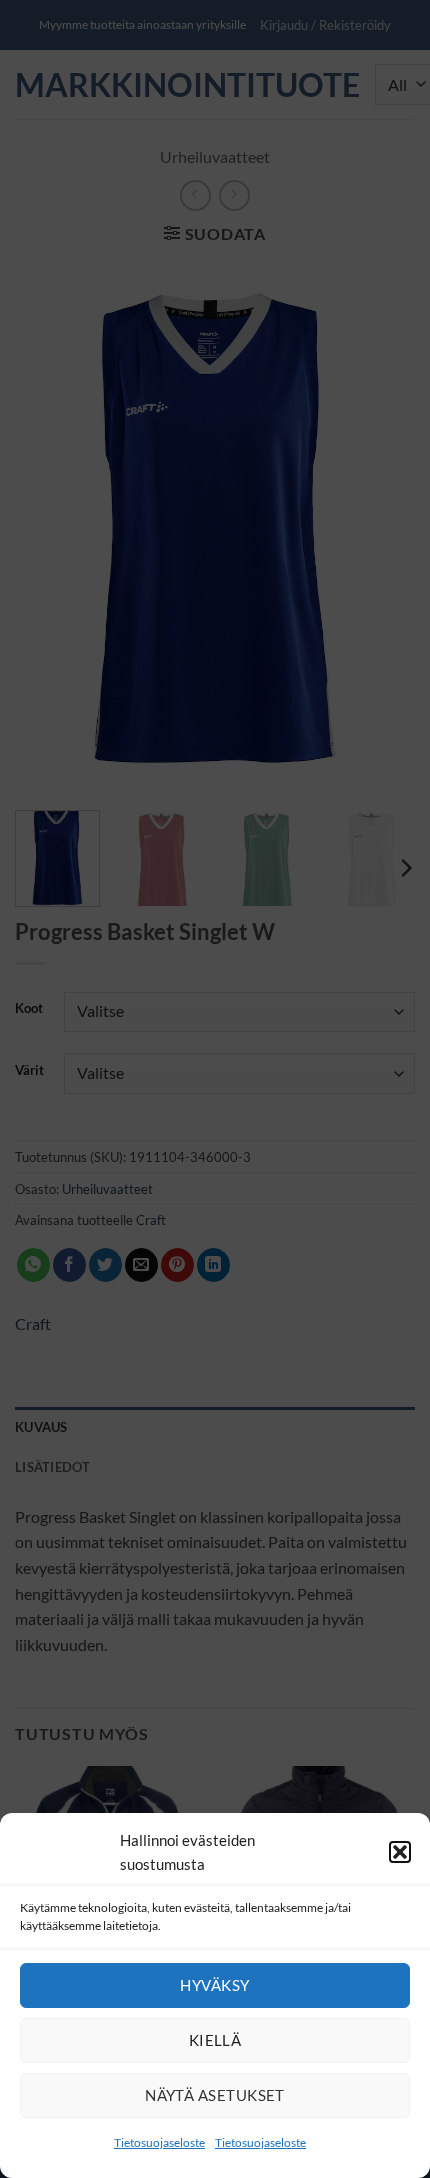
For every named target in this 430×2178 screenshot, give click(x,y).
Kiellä (215, 2040)
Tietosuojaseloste (159, 2142)
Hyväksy (214, 1985)
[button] (400, 1852)
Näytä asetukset (215, 2095)
